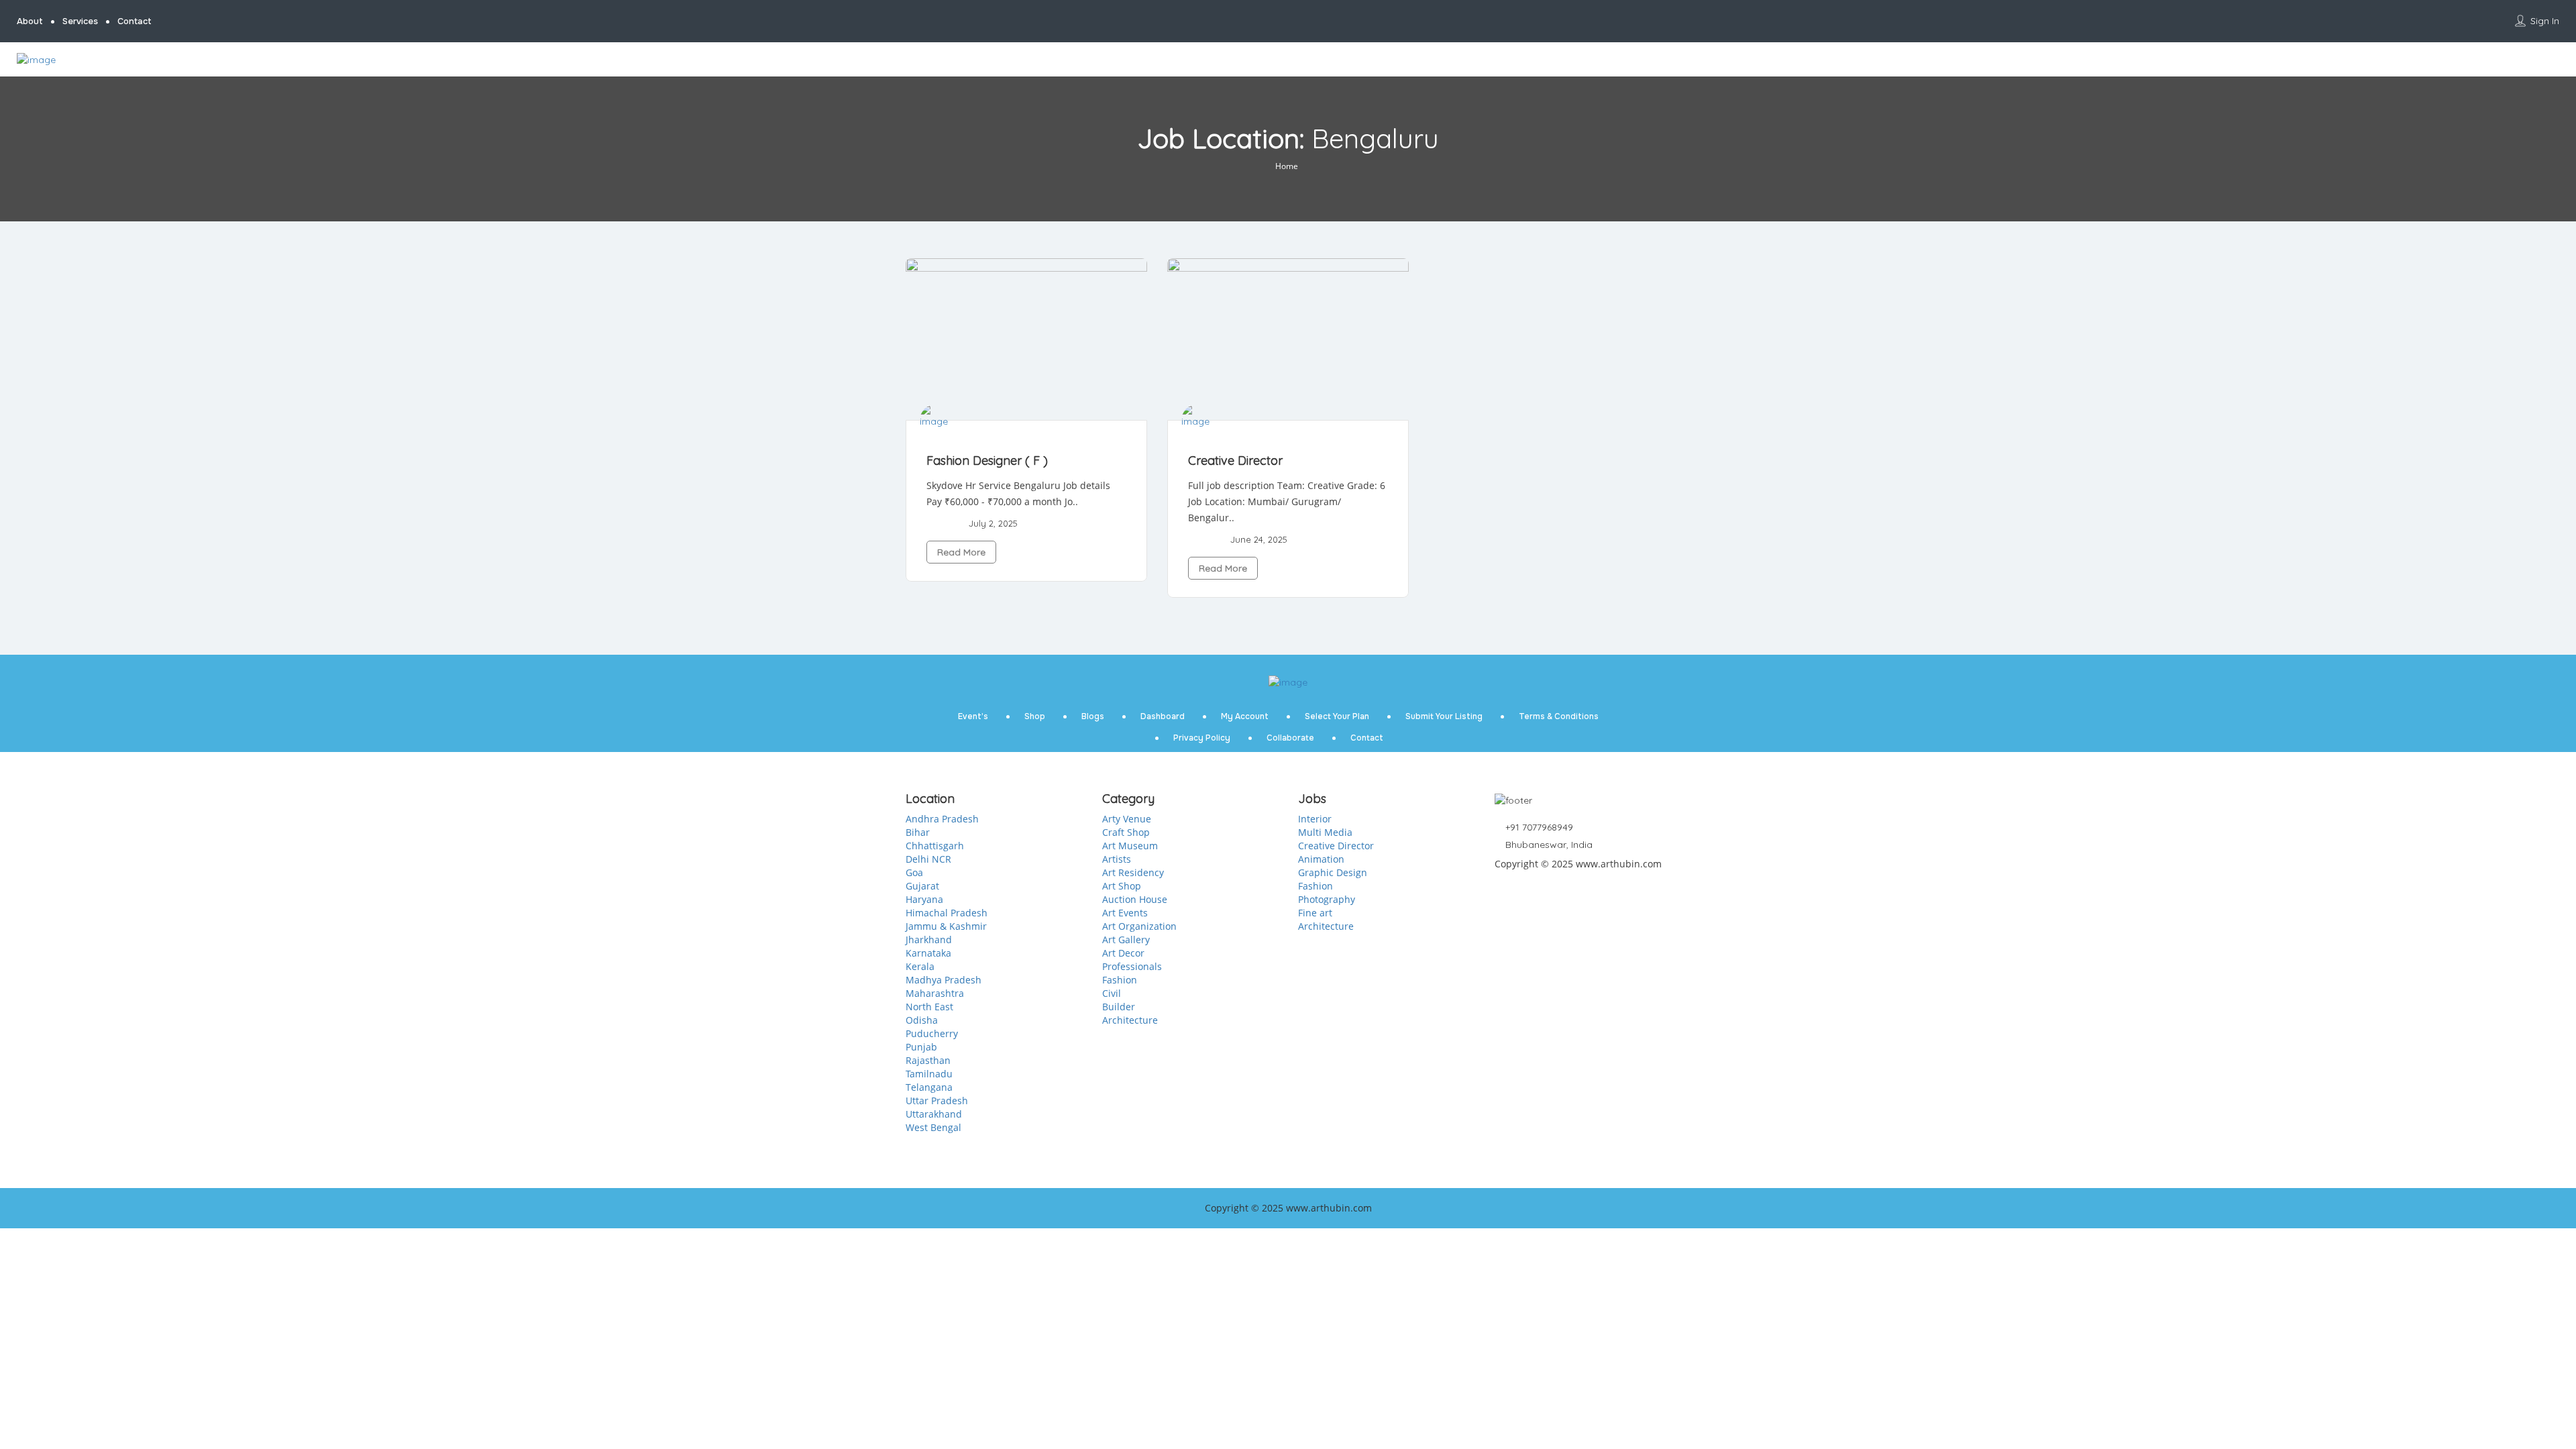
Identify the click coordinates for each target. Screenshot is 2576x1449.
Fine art (1315, 913)
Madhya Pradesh (944, 980)
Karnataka (928, 953)
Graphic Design (1333, 872)
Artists (1117, 859)
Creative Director (1235, 461)
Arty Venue (1127, 819)
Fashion (1120, 980)
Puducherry (932, 1033)
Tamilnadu (929, 1074)
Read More (961, 552)
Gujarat (922, 886)
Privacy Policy (1202, 738)
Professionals (1132, 966)
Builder (1119, 1007)
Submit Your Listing (1444, 716)
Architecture (1130, 1020)
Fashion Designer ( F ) (987, 461)
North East (929, 1007)
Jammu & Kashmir (946, 926)
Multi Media (1325, 832)
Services (80, 21)
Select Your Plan (1337, 716)
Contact (135, 21)
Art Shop (1122, 886)
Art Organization (1139, 926)
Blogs (1093, 716)
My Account (1245, 716)
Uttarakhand (934, 1114)
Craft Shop (1126, 832)
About (30, 21)
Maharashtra (935, 993)
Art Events (1125, 913)
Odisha (922, 1020)
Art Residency (1133, 872)
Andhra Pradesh (942, 819)
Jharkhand (929, 940)
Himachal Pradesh (947, 913)
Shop (1035, 716)
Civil (1112, 993)
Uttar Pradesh (937, 1101)
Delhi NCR (928, 859)
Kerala (920, 966)
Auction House (1135, 899)
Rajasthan (928, 1060)
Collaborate (1290, 738)
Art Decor (1123, 953)
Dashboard (1163, 716)
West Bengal (933, 1127)
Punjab (921, 1047)
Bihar (918, 832)
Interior (1315, 819)
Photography (1327, 899)
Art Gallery (1126, 940)
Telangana (929, 1087)
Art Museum (1130, 846)
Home (1287, 166)
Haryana (924, 899)
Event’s (973, 716)
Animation (1321, 859)
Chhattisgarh (935, 846)
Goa (914, 872)
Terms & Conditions (1559, 716)
